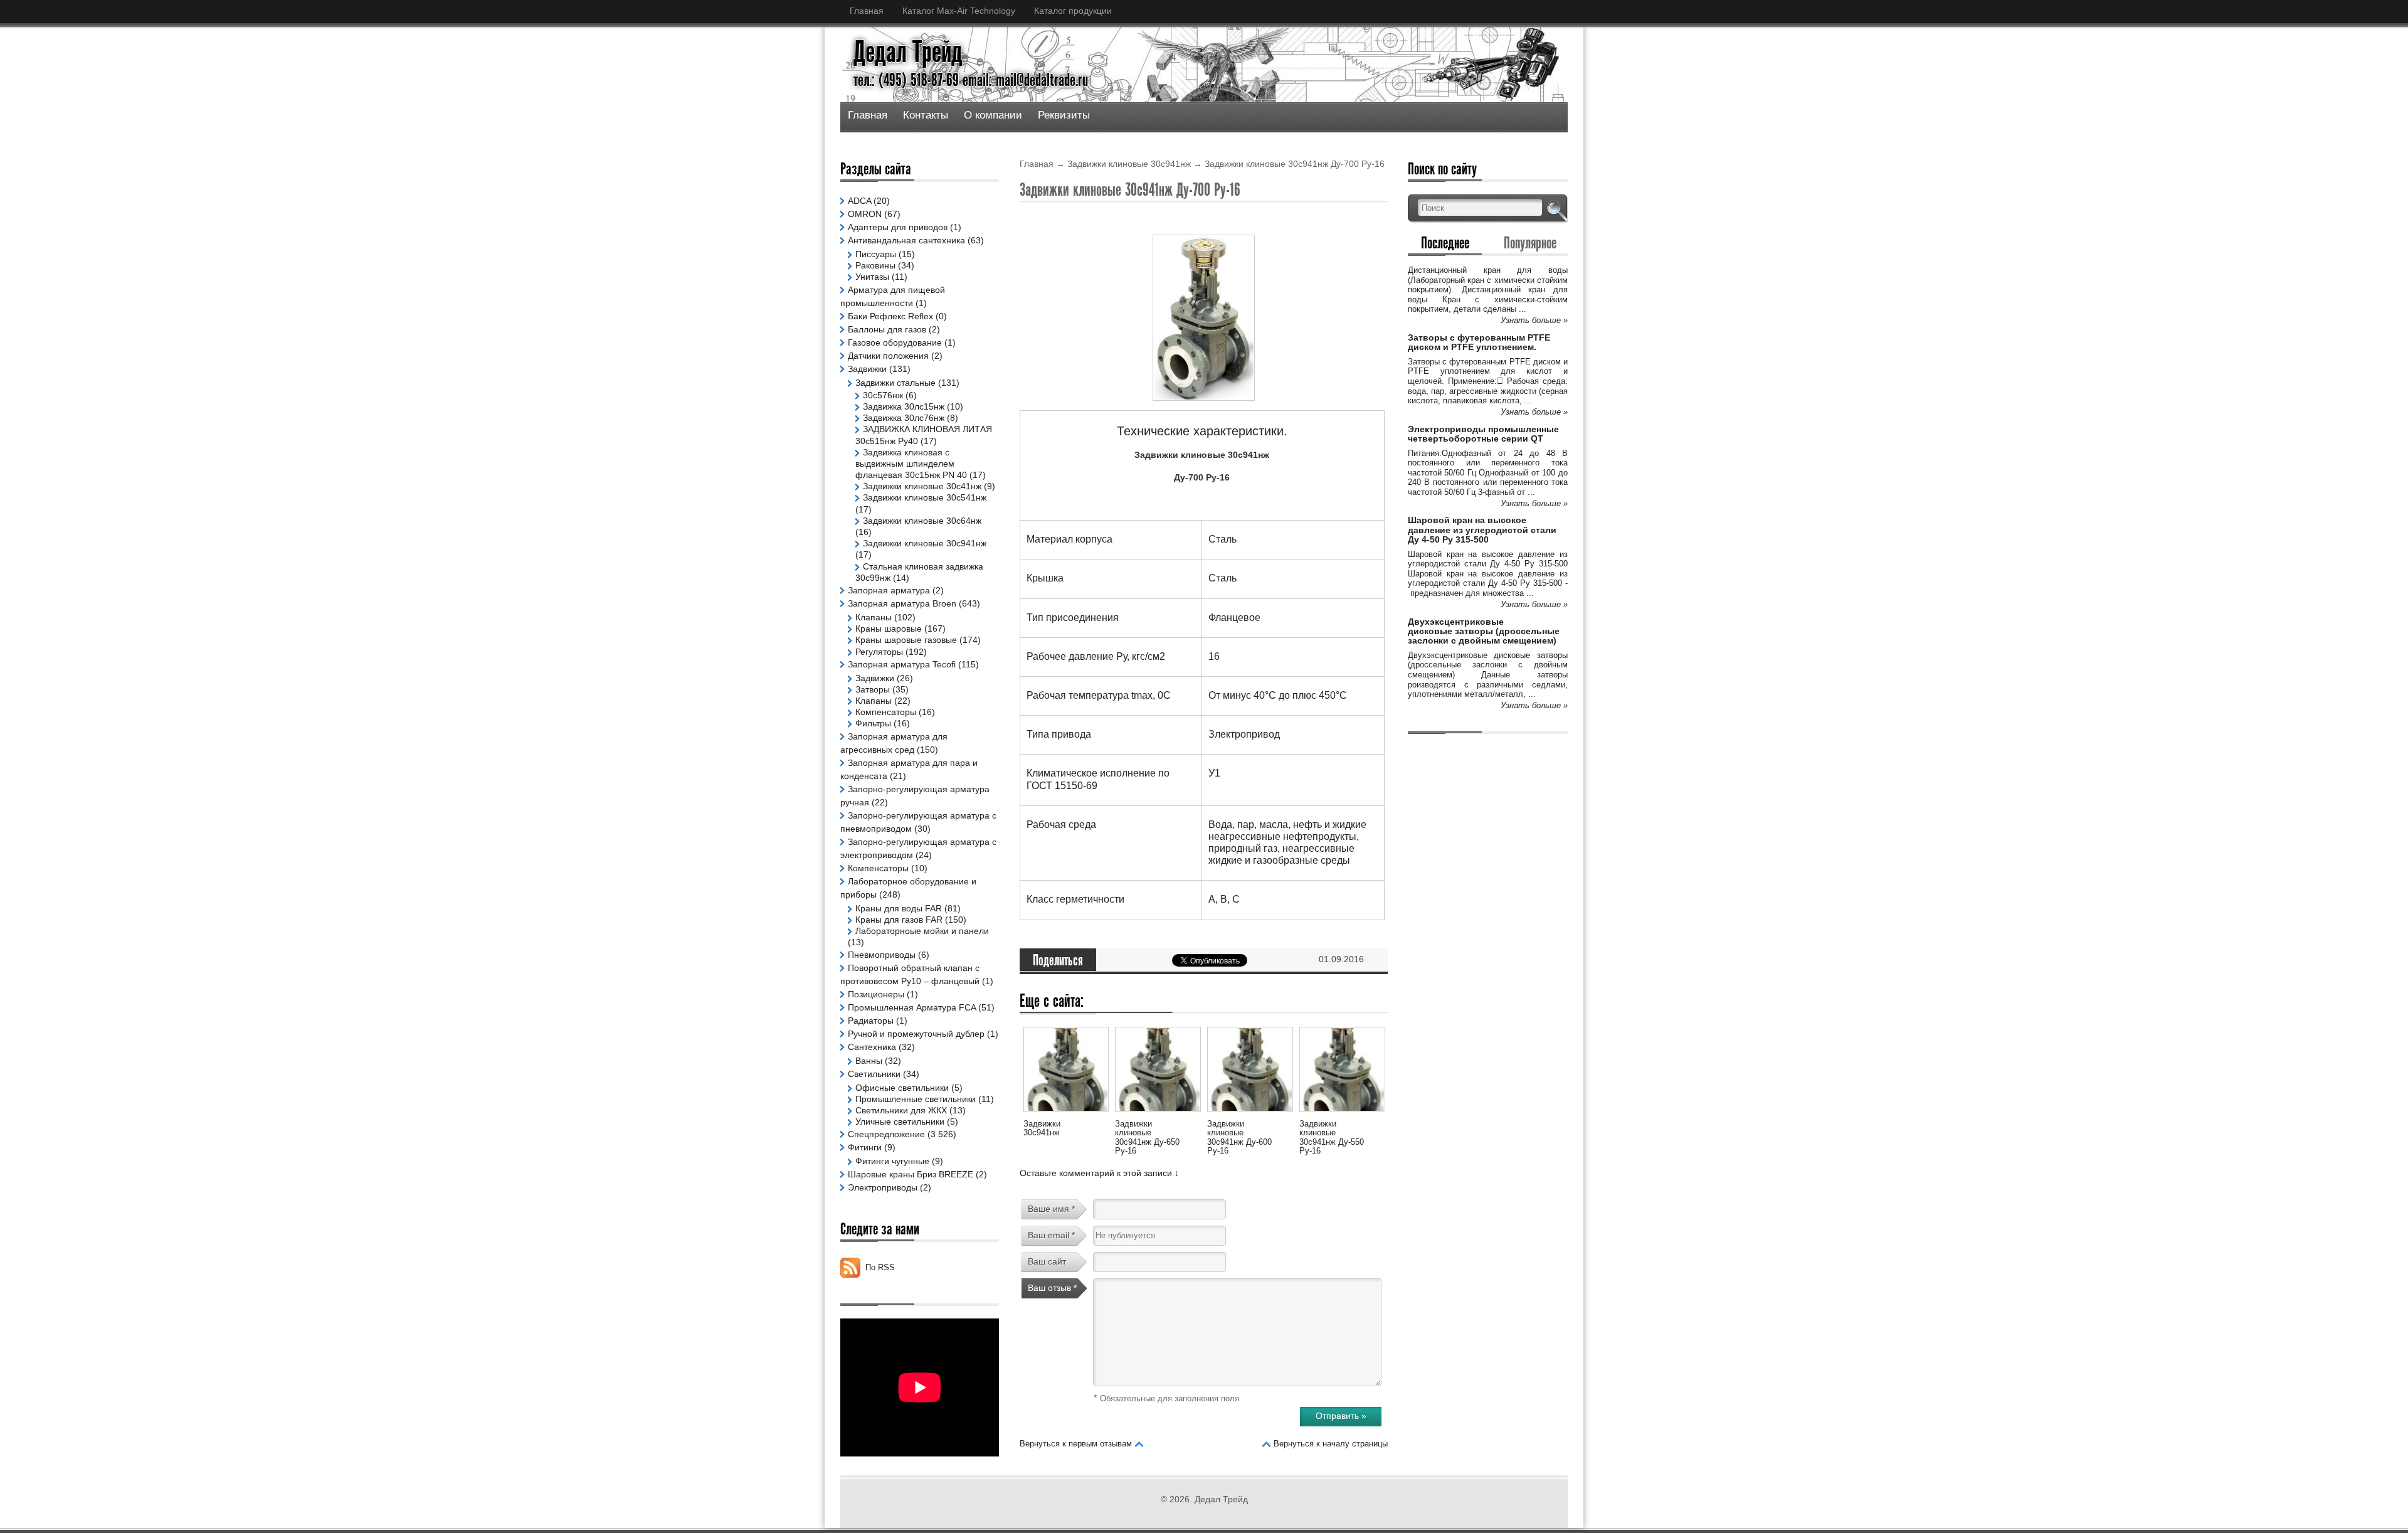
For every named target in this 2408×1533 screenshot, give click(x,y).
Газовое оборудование (895, 342)
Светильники (874, 1074)
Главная (867, 11)
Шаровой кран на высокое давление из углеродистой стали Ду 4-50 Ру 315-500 (1482, 530)
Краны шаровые (889, 629)
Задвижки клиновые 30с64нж (922, 521)
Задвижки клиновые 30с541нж (925, 497)
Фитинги (865, 1147)
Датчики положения (888, 356)
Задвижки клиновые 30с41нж (922, 486)
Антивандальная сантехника (906, 240)
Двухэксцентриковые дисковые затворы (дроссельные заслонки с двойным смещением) (1484, 631)
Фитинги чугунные (892, 1161)
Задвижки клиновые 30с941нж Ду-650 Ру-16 (1147, 1137)
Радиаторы (871, 1021)
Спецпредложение (886, 1134)
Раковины (875, 265)
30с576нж (883, 395)
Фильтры (873, 723)
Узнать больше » (1534, 320)
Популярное (1530, 243)
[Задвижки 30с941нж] (1066, 1114)
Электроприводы (883, 1187)
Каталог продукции (1073, 11)
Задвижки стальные (895, 383)
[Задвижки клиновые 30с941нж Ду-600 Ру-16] (1250, 1114)
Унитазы (872, 277)
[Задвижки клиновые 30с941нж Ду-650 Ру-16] (1158, 1114)
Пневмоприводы (882, 955)
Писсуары (876, 254)
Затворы (873, 689)
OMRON (865, 214)
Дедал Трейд (908, 52)
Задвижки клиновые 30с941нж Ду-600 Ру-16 (1239, 1137)
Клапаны (874, 617)
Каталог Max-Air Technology (959, 11)
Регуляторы (879, 652)
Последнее (1445, 243)
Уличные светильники (900, 1122)
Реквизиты (1064, 115)
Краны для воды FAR (899, 908)
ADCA (859, 201)
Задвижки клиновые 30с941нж (1129, 164)
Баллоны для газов (887, 329)
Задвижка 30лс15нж (904, 406)
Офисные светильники (902, 1088)
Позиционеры (876, 994)
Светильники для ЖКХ (901, 1110)
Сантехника (872, 1047)
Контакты (926, 115)
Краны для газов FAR (899, 920)
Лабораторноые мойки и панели (922, 931)
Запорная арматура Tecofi (902, 664)
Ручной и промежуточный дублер (916, 1034)
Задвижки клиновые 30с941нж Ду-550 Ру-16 (1332, 1137)
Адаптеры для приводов (898, 227)
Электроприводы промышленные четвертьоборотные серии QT (1483, 434)
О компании (993, 115)
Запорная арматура (889, 590)
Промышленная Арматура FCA (912, 1007)
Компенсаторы (886, 712)
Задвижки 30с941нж (1042, 1128)
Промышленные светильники (916, 1099)
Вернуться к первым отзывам (1076, 1444)
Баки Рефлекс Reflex (890, 316)
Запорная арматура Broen (902, 603)
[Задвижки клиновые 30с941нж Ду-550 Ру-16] (1342, 1114)
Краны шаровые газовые (906, 640)
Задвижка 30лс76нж (904, 418)
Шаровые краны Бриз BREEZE (911, 1174)
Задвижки (867, 369)
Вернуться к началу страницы (1331, 1444)
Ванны (869, 1061)
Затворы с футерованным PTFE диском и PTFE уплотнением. (1479, 342)
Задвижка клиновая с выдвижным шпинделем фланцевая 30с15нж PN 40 (911, 464)
